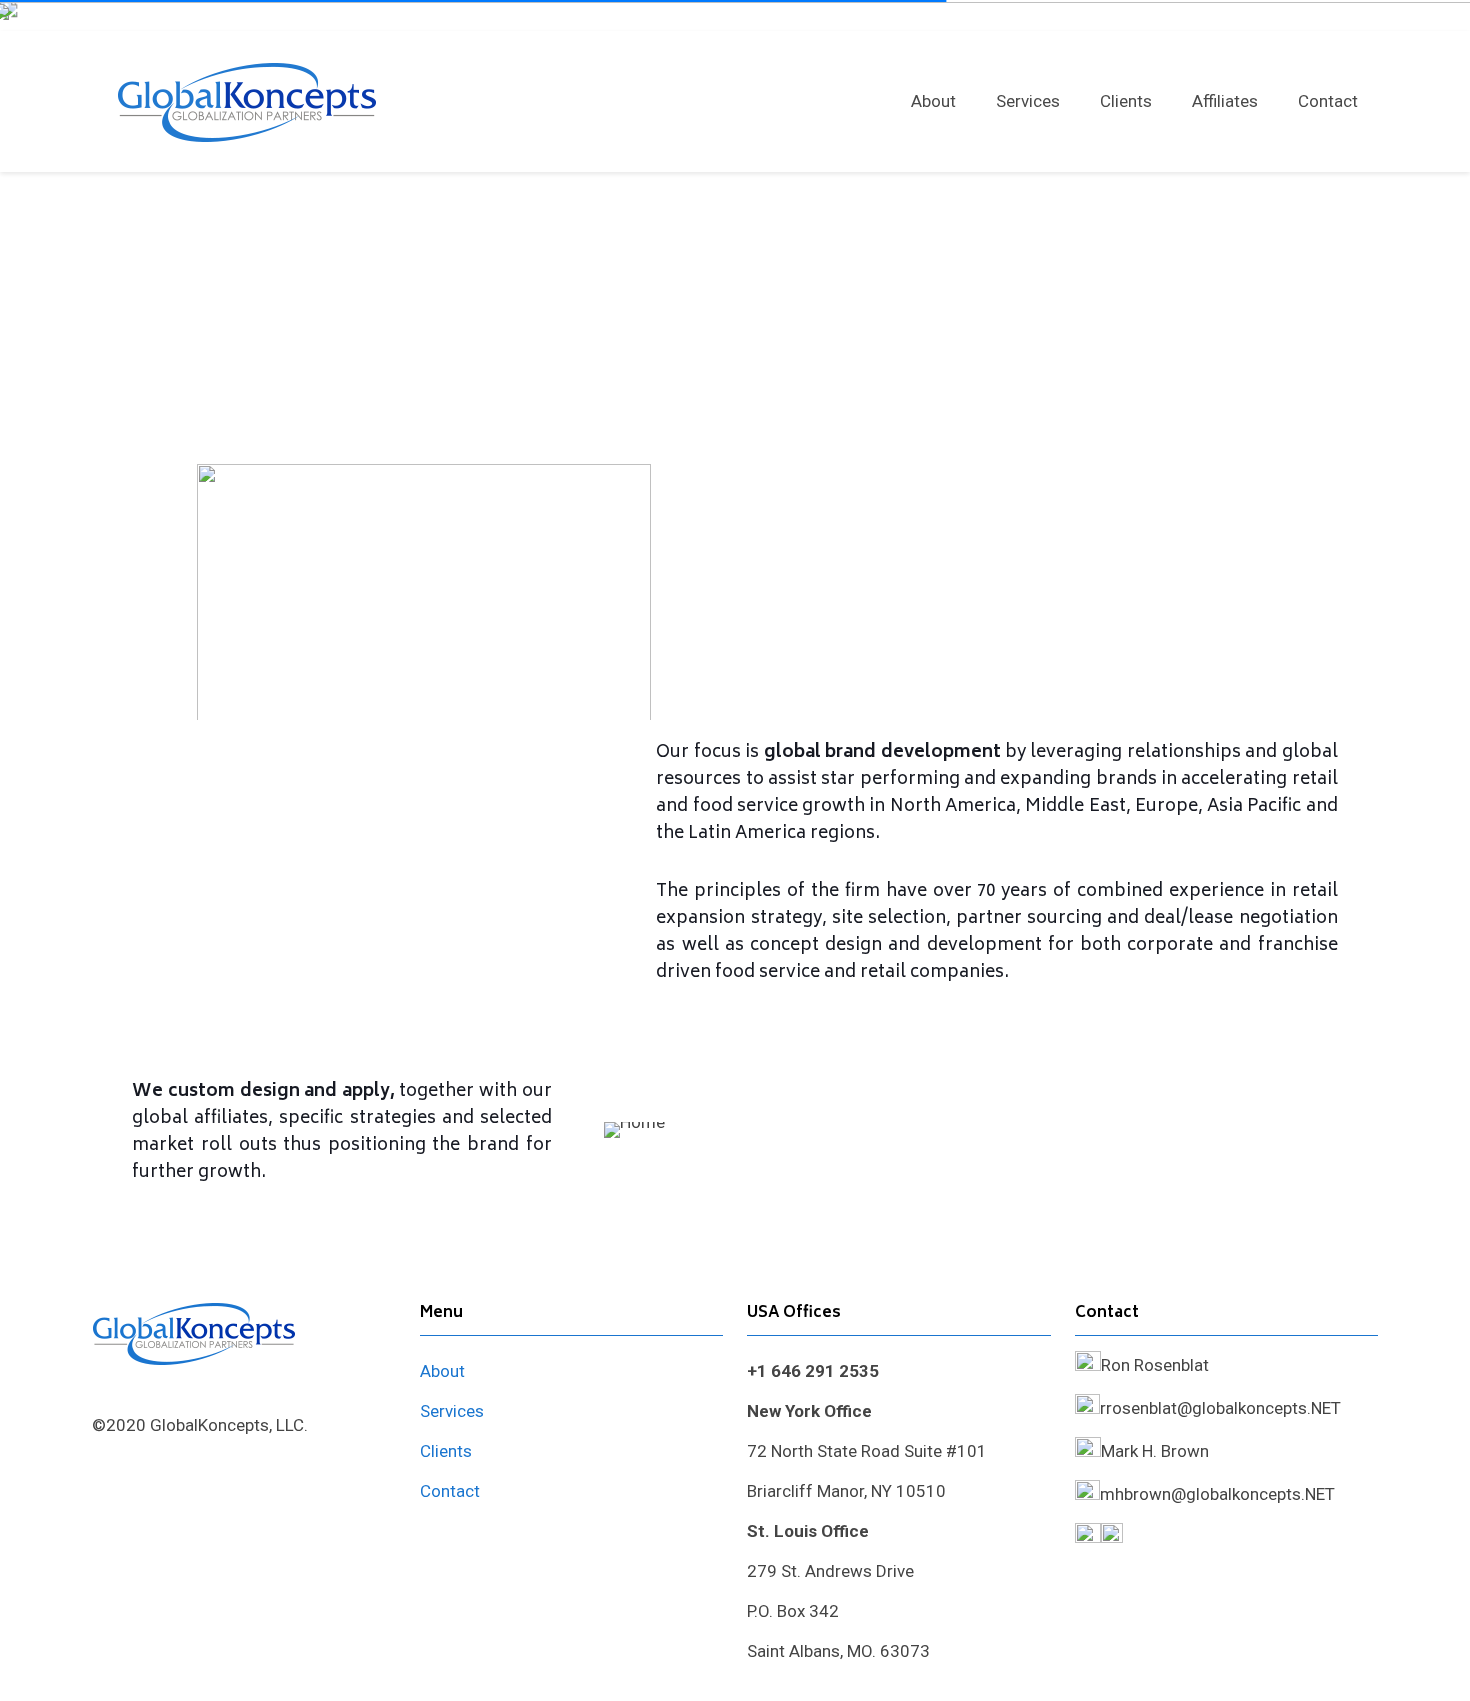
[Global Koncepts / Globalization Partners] (247, 101)
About (442, 1371)
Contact (450, 1491)
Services (452, 1411)
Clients (446, 1451)
